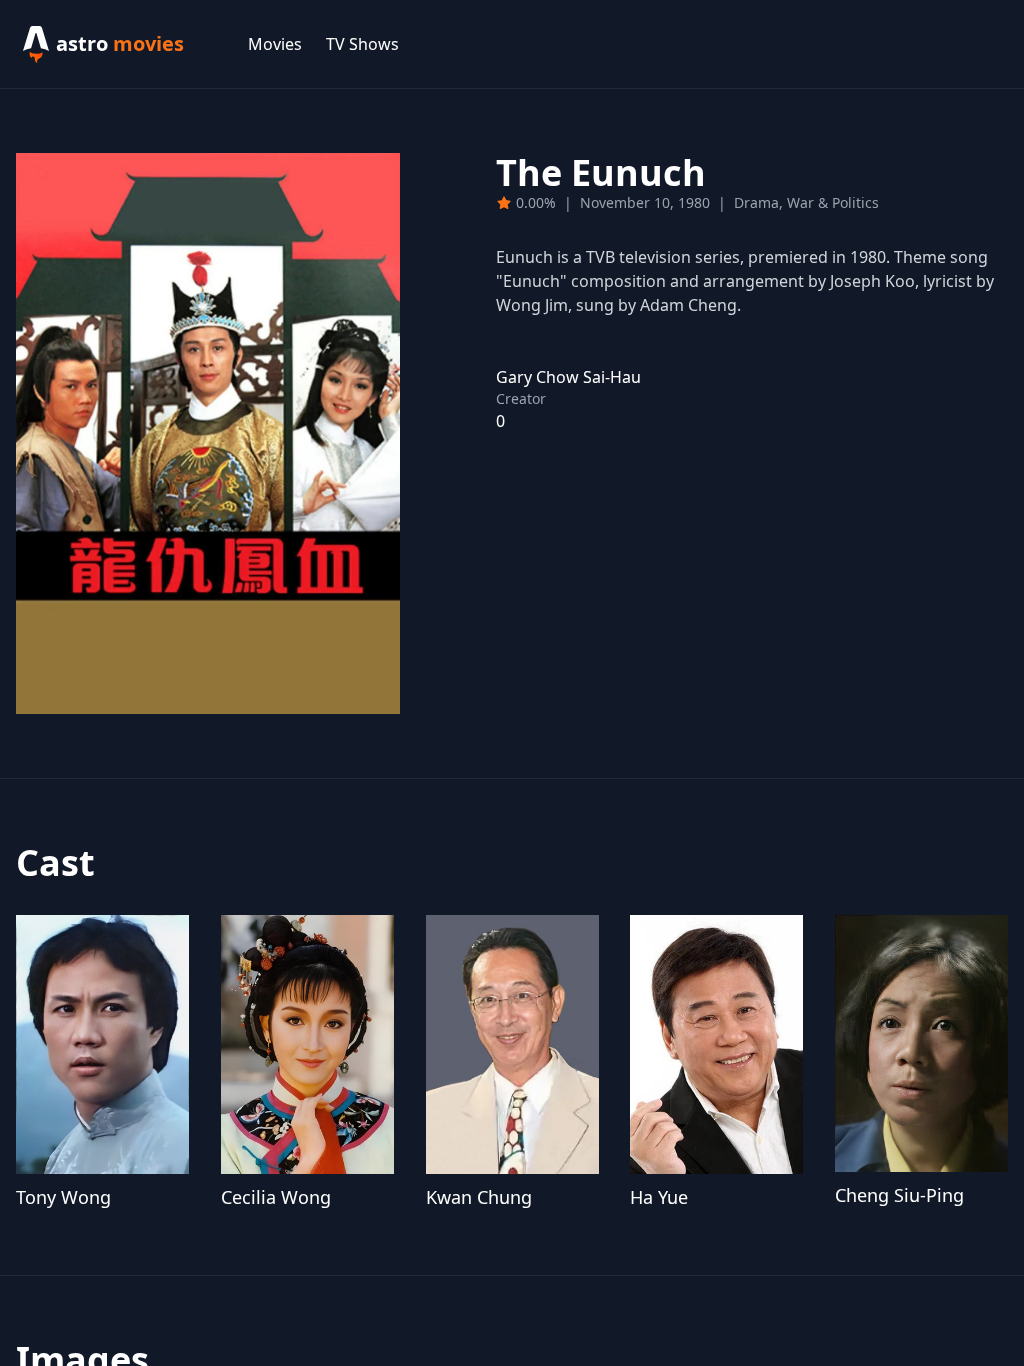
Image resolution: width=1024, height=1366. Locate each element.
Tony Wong (63, 1197)
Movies (275, 44)
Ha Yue (659, 1197)
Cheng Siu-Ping (899, 1195)
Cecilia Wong (276, 1197)
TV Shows (362, 44)
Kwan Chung (479, 1197)
